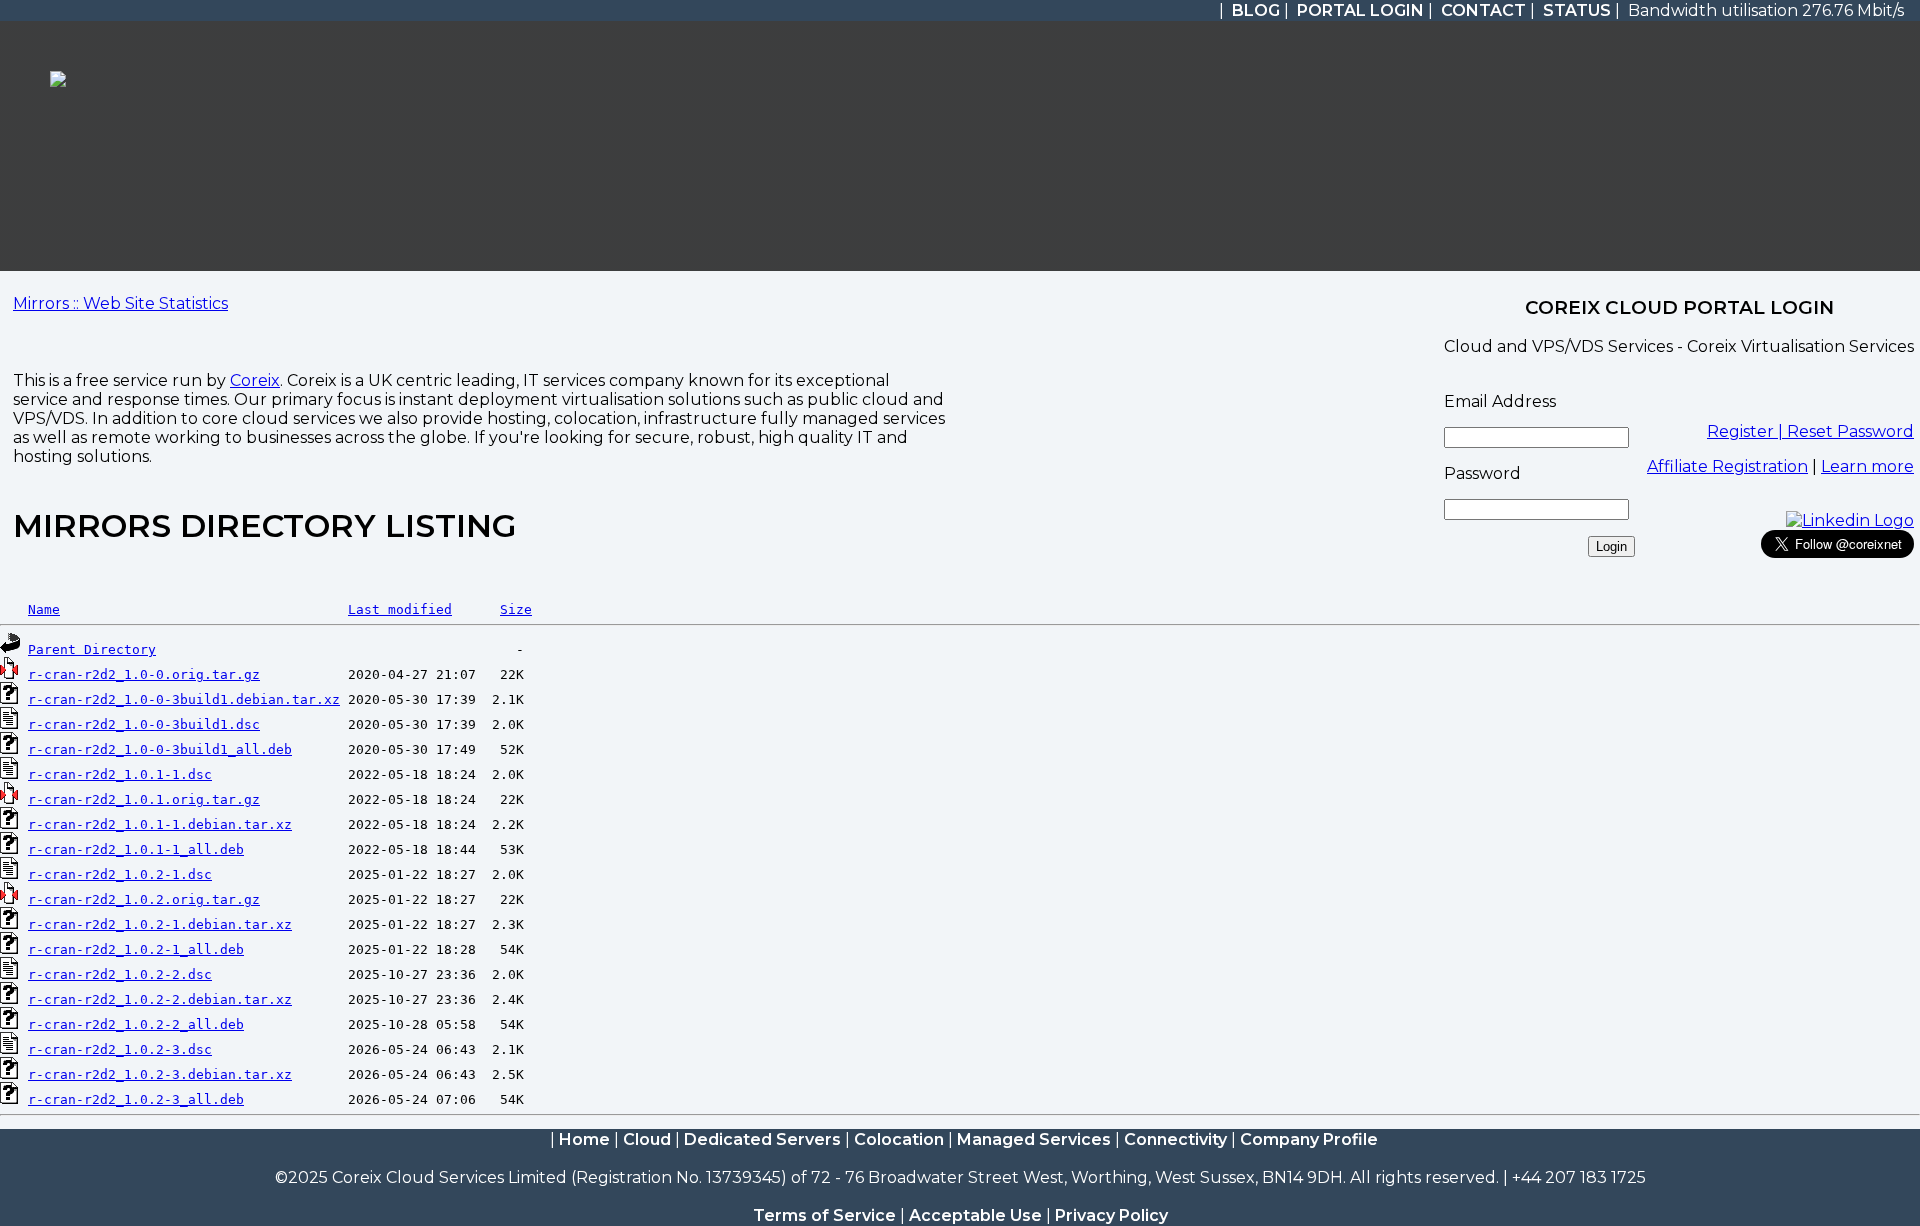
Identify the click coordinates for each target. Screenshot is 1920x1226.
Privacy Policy (1111, 1215)
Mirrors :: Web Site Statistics (120, 303)
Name (44, 609)
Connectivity (1175, 1139)
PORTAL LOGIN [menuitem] (1360, 10)
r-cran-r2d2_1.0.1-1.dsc (120, 774)
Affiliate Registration (1727, 466)
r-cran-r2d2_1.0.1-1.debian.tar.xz (160, 824)
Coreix (255, 380)
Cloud (647, 1139)
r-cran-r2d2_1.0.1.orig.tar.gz (144, 799)
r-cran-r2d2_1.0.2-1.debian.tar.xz (160, 924)
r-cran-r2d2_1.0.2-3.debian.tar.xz (160, 1074)
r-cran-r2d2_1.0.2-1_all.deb (136, 949)
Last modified (400, 609)
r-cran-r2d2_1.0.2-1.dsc (120, 874)
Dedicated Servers (762, 1139)
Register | (1747, 431)
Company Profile (1309, 1139)
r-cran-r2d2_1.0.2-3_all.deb (136, 1099)
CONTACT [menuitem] (1483, 10)
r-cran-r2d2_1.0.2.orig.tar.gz (144, 899)
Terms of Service (824, 1215)
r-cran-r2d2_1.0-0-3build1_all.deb (160, 749)
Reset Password (1850, 431)
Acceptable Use (975, 1215)
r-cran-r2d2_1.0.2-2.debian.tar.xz (160, 999)
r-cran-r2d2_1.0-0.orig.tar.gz (144, 674)
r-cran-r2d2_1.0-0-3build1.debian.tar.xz (184, 699)
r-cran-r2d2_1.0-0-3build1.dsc (144, 724)
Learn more (1867, 466)
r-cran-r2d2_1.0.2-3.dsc (120, 1049)
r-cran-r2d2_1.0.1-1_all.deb (136, 849)
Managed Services (1034, 1139)
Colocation (899, 1139)
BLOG (1256, 10)
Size (516, 609)
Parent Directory (92, 649)
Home (584, 1139)
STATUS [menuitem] (1577, 10)
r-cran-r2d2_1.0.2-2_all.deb (136, 1024)
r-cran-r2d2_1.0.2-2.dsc (120, 974)
